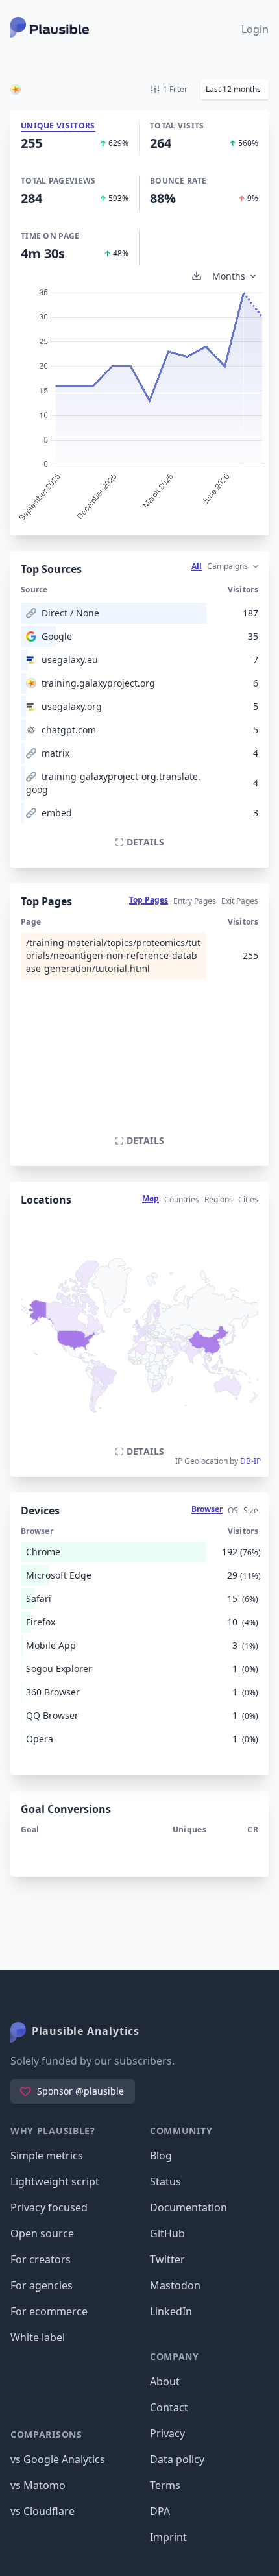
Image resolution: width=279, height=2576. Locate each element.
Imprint (168, 2537)
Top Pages (149, 900)
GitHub (167, 2233)
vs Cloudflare (42, 2511)
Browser (207, 1509)
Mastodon (175, 2285)
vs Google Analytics (58, 2459)
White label (38, 2337)
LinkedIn (171, 2311)
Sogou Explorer (59, 1669)
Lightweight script (55, 2181)
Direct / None (70, 613)
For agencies (42, 2285)
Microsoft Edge (59, 1575)
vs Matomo (38, 2485)
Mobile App (51, 1645)
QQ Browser (52, 1715)
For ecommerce (49, 2311)
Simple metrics (47, 2156)
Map (151, 1198)
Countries (182, 1199)
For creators (41, 2259)
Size (251, 1510)
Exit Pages (240, 901)
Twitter (167, 2259)
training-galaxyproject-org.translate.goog (113, 783)
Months (229, 276)
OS (233, 1510)
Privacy (167, 2433)
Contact (169, 2407)
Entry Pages (195, 901)
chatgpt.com (69, 730)
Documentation (188, 2207)
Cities (248, 1199)
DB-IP (250, 1461)
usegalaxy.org (72, 706)
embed (57, 813)
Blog (161, 2156)
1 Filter (175, 89)
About (165, 2381)
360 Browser (53, 1692)
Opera (40, 1739)
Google (57, 636)
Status (165, 2181)
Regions (219, 1199)
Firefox (41, 1622)
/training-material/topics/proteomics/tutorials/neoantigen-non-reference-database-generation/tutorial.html (113, 955)
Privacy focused (49, 2207)
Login (255, 29)
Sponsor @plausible (80, 2091)
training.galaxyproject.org (98, 683)
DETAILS (145, 842)
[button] (235, 89)
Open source (42, 2233)
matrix (55, 753)
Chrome (43, 1552)
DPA (160, 2511)
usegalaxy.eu (70, 660)
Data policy (177, 2459)
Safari (39, 1598)
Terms (165, 2485)
